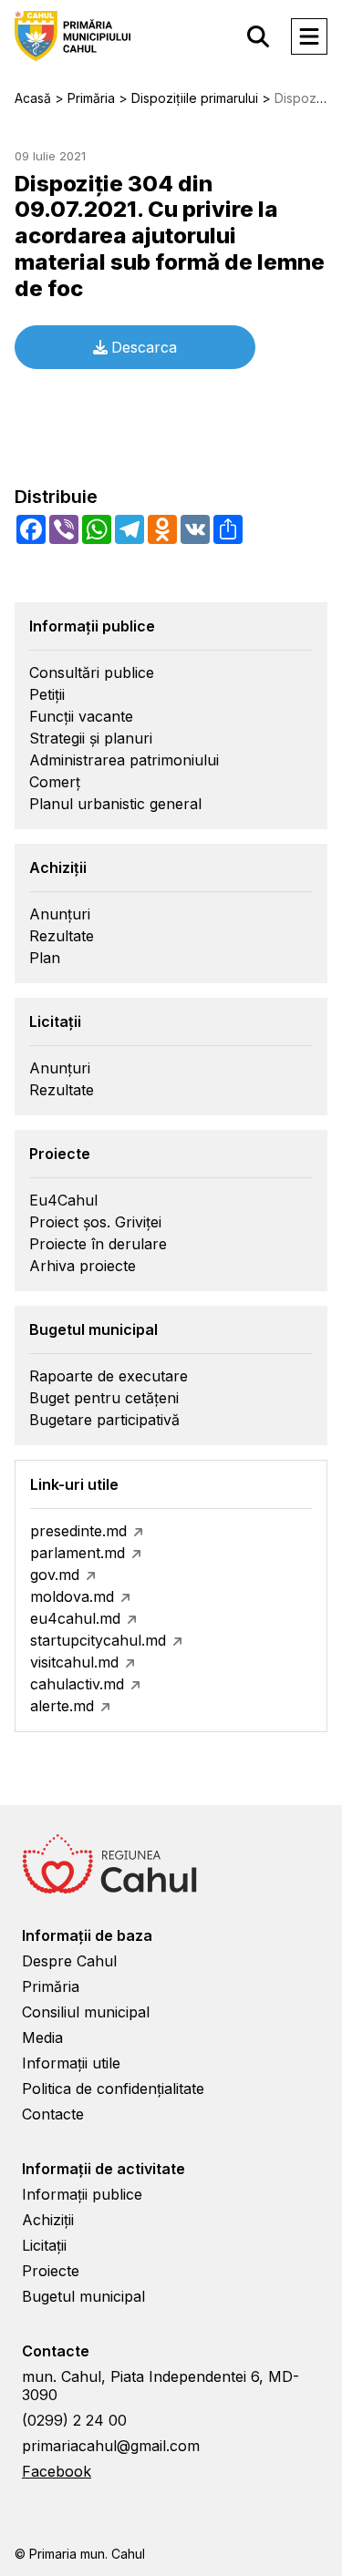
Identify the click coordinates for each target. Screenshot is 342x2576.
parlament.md (78, 1553)
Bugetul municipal (83, 2296)
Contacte (53, 2114)
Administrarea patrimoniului (124, 760)
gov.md (55, 1575)
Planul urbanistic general (115, 804)
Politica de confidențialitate (113, 2089)
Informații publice (82, 2194)
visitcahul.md (74, 1662)
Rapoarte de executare (109, 1376)
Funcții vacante (81, 716)
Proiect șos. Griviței (95, 1222)
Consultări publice (92, 672)
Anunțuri (60, 914)
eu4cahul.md (75, 1618)
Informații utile (71, 2063)
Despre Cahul (69, 1961)
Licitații (44, 2245)
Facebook (57, 2471)
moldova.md (72, 1596)
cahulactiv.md (77, 1684)
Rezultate (62, 936)
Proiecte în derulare (98, 1244)
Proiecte (51, 2271)
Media (42, 2037)
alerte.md (62, 1706)
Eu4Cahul (63, 1200)
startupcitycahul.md (98, 1640)
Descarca (144, 347)
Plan (45, 958)
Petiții (47, 694)
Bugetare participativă (104, 1420)
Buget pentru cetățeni (104, 1398)
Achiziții (48, 2220)
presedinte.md (78, 1531)
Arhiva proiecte (83, 1266)
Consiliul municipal (86, 2012)
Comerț (55, 782)
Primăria (51, 1986)
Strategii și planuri (91, 738)
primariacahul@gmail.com (111, 2446)
